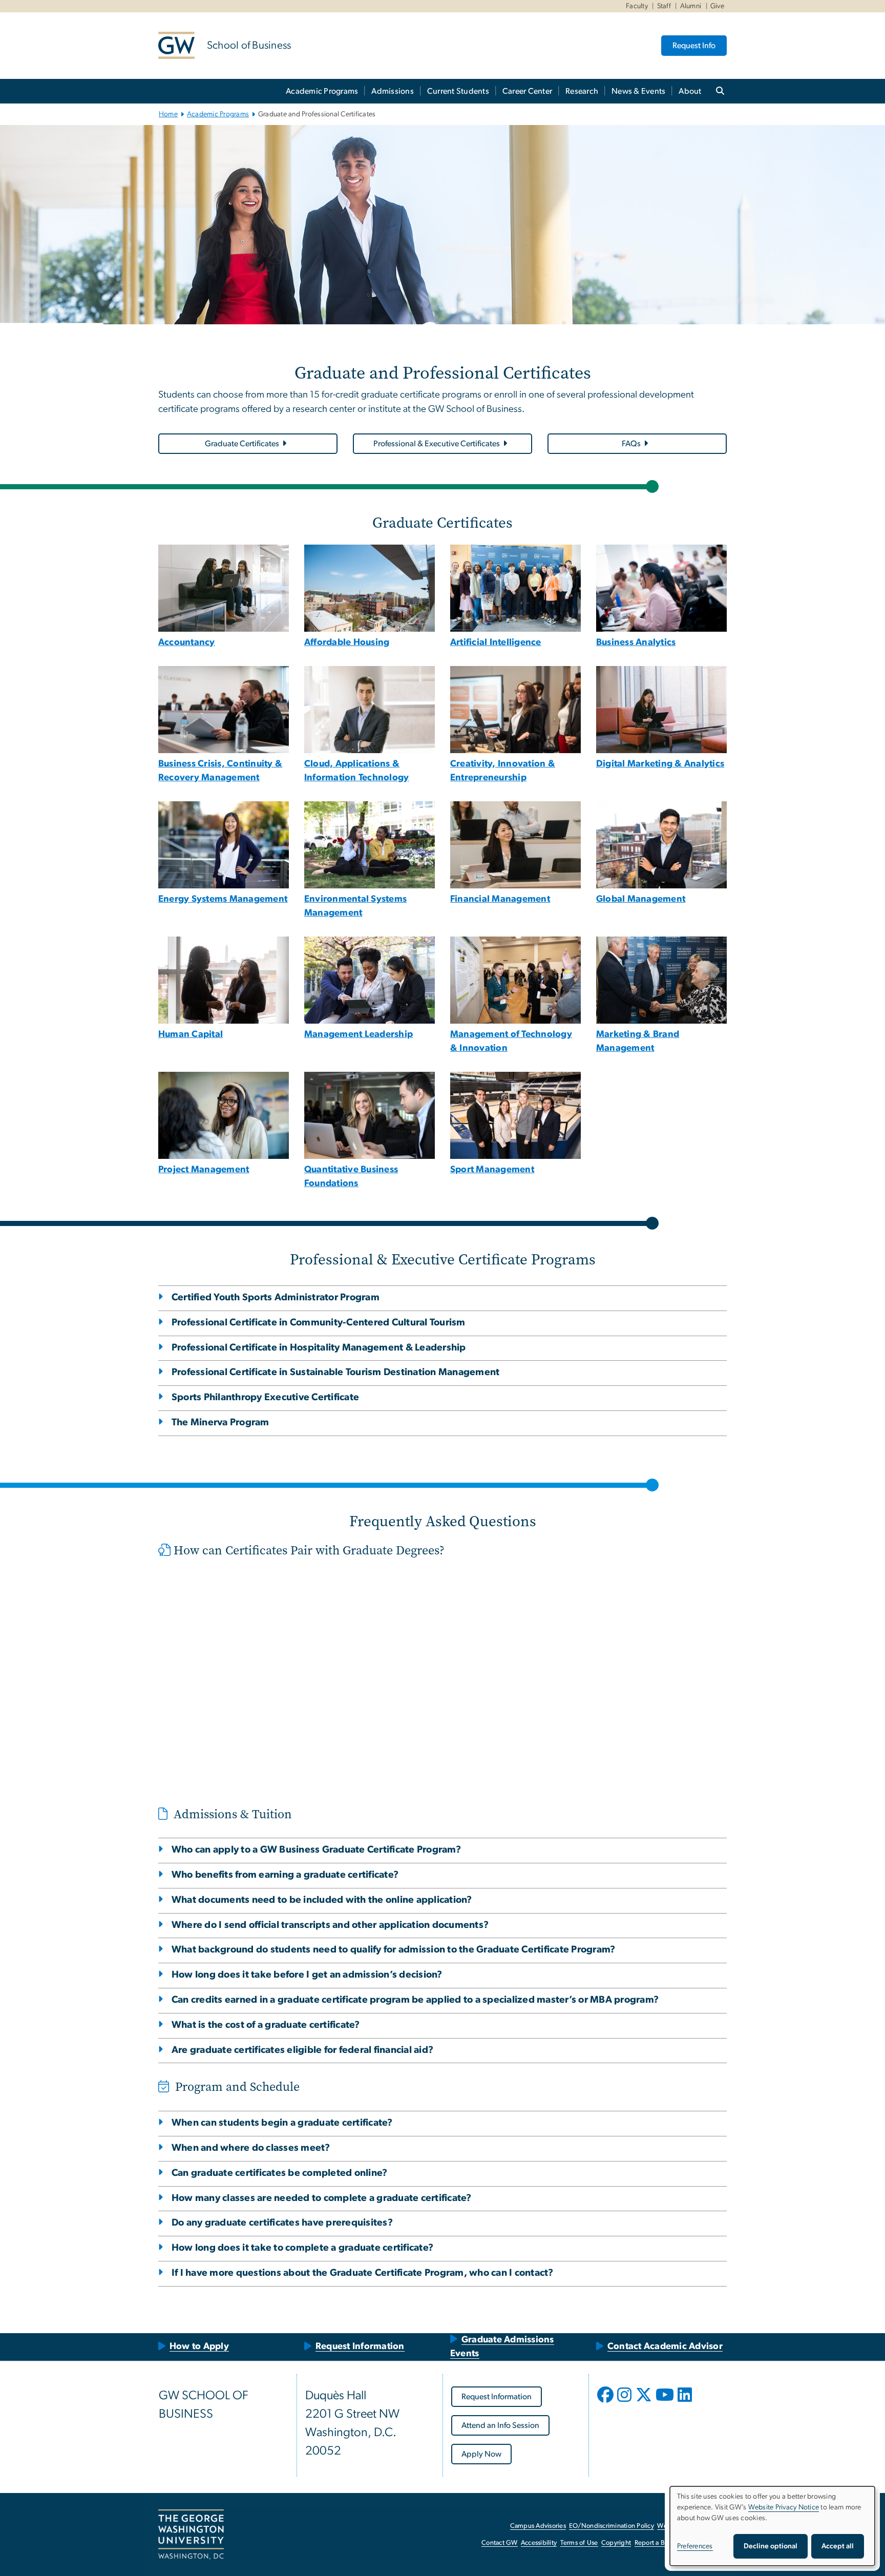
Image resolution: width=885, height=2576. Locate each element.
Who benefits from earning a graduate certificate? (285, 1875)
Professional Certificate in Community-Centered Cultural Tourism (319, 1323)
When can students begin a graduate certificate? (282, 2123)
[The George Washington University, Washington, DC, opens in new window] (191, 2535)
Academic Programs (322, 91)
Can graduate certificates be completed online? (279, 2173)
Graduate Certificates (242, 444)
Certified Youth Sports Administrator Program (276, 1297)
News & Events (638, 91)
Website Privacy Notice (784, 2507)
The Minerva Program (220, 1422)
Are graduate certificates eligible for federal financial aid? (302, 2050)
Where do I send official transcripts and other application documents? (330, 1925)
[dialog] (772, 2526)
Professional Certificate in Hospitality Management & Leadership (319, 1348)
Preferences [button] (695, 2546)
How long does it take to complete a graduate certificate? (302, 2248)
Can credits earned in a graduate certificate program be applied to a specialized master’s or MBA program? (415, 2000)
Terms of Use (579, 2543)
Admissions (393, 91)
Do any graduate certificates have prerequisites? (282, 2223)
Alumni (691, 6)
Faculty (637, 6)
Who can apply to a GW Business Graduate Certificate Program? (316, 1850)
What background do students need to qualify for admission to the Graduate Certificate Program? (393, 1950)
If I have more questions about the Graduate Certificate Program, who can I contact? (363, 2273)
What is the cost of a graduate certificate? (266, 2025)
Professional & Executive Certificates (437, 444)
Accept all (838, 2546)
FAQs (631, 444)
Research (582, 91)
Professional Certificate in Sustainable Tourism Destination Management (335, 1372)
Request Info (694, 46)
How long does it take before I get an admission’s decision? (307, 1975)
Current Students (458, 91)
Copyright (616, 2543)
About (690, 91)
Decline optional (771, 2546)
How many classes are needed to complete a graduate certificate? (322, 2198)
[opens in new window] (606, 2402)
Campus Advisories (538, 2526)
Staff (664, 6)
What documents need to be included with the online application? (322, 1900)
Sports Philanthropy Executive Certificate (265, 1397)
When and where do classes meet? (251, 2148)
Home (168, 114)
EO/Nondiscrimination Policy (612, 2526)
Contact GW (500, 2543)
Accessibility (539, 2543)
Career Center (527, 91)
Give (717, 6)
